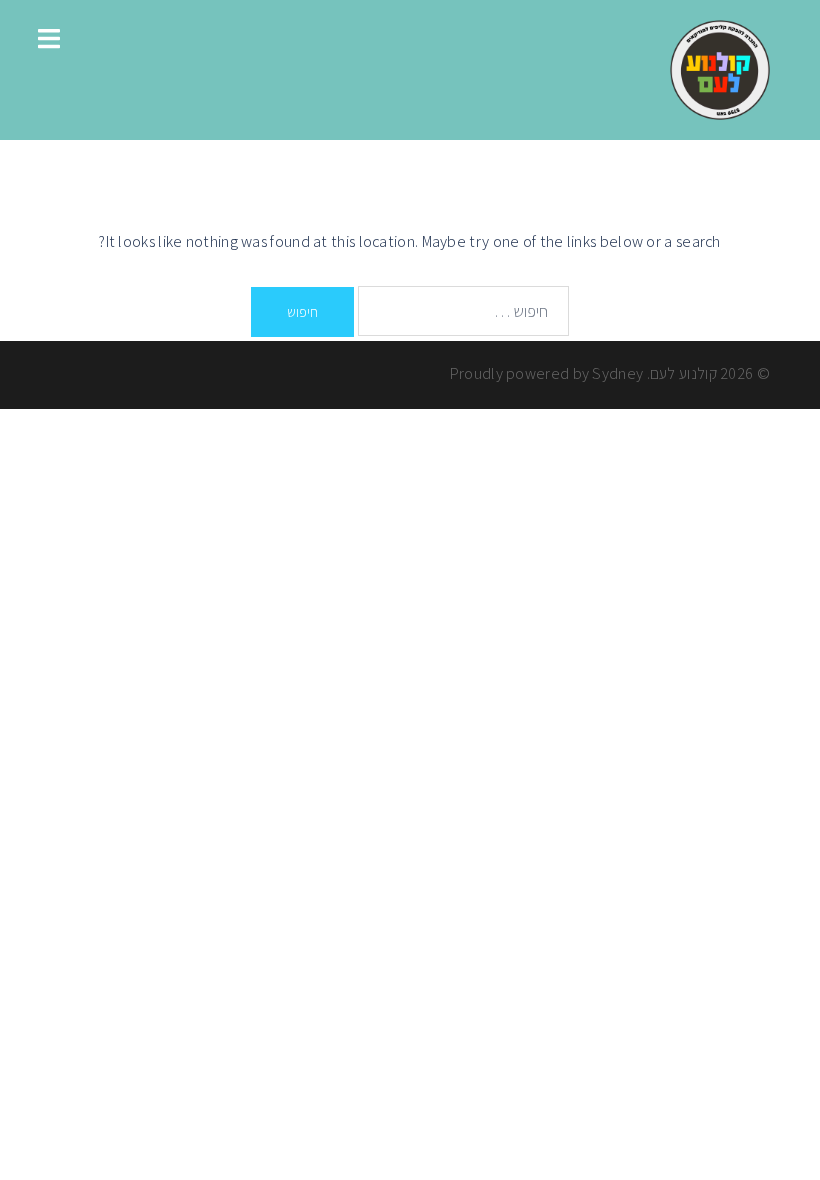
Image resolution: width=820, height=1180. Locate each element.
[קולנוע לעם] (720, 68)
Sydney (617, 373)
